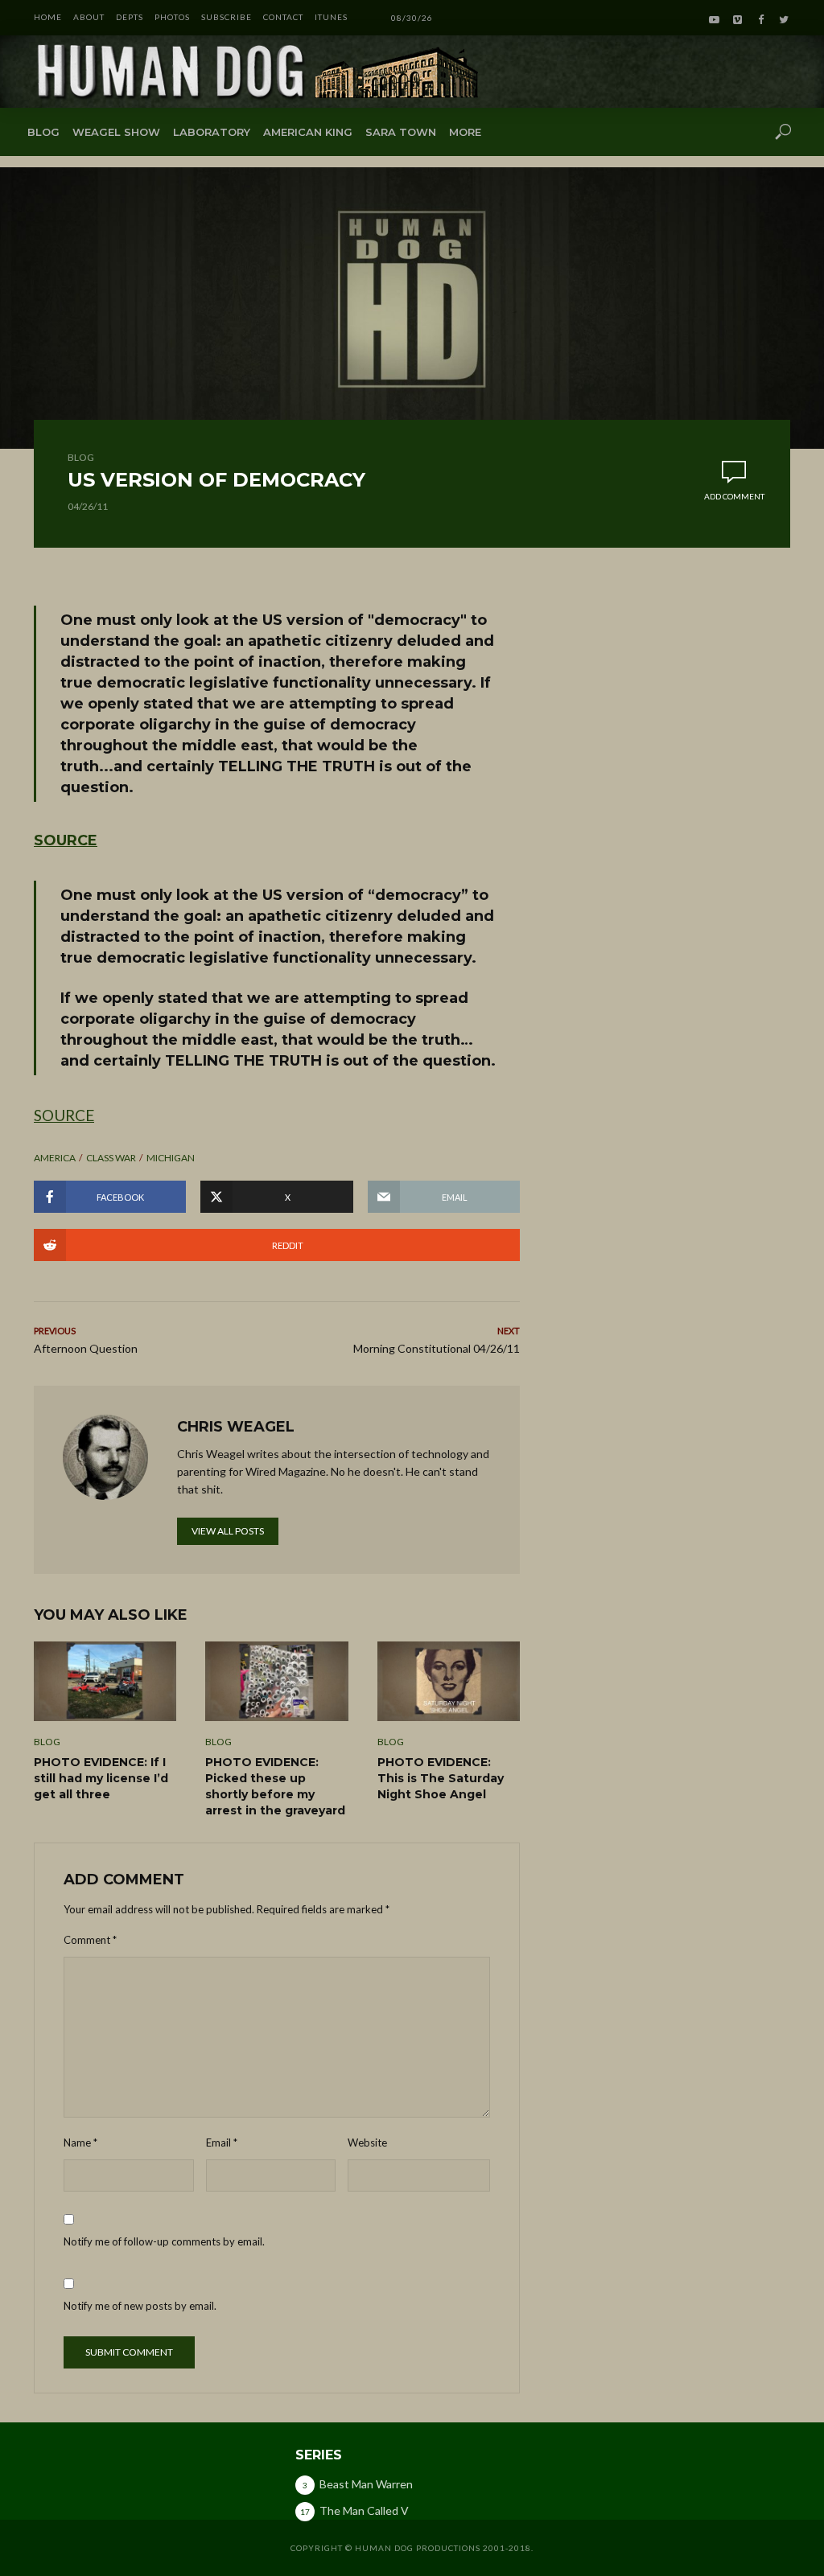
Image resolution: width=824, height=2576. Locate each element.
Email (222, 2143)
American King (308, 132)
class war (111, 1158)
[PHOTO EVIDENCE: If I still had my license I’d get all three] (105, 1681)
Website (367, 2143)
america (55, 1158)
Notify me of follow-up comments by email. (164, 2241)
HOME (48, 17)
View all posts (228, 1531)
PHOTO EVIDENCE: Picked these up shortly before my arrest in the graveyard (275, 1786)
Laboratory (212, 132)
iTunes (331, 17)
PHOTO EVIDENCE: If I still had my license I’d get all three (101, 1778)
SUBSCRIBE (227, 17)
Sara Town (401, 132)
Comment (90, 1940)
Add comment (734, 496)
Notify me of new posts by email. (140, 2306)
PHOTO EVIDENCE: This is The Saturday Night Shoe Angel (441, 1778)
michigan (171, 1158)
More (465, 132)
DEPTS (130, 17)
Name (80, 2143)
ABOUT (89, 17)
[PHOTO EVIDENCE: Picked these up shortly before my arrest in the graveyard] (276, 1681)
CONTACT (283, 17)
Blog (43, 132)
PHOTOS (172, 17)
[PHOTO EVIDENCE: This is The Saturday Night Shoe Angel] (449, 1681)
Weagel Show (116, 132)
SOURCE (66, 840)
